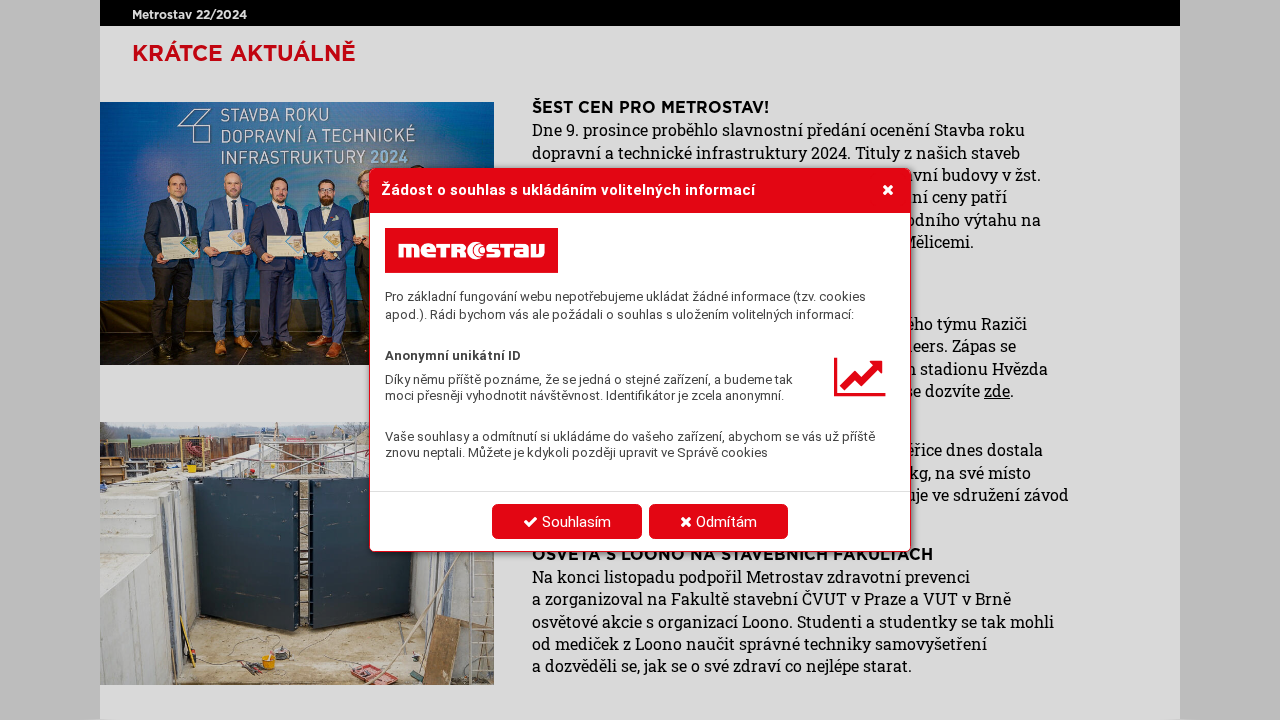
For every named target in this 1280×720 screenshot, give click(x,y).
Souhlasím (574, 522)
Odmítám (724, 522)
